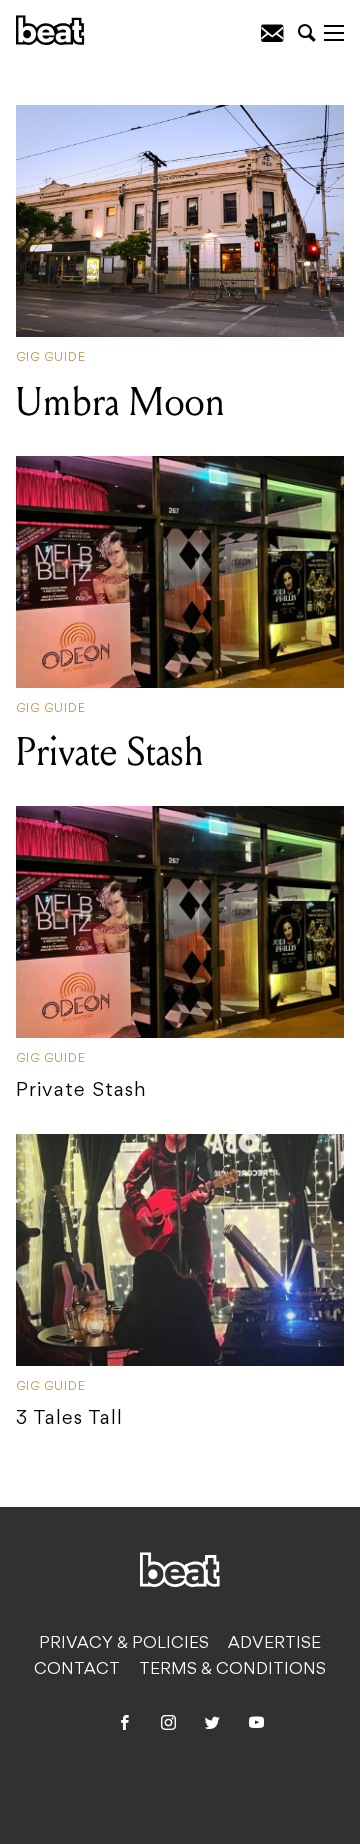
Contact (77, 1670)
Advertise (274, 1644)
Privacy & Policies (124, 1644)
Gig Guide (51, 358)
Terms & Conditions (232, 1670)
